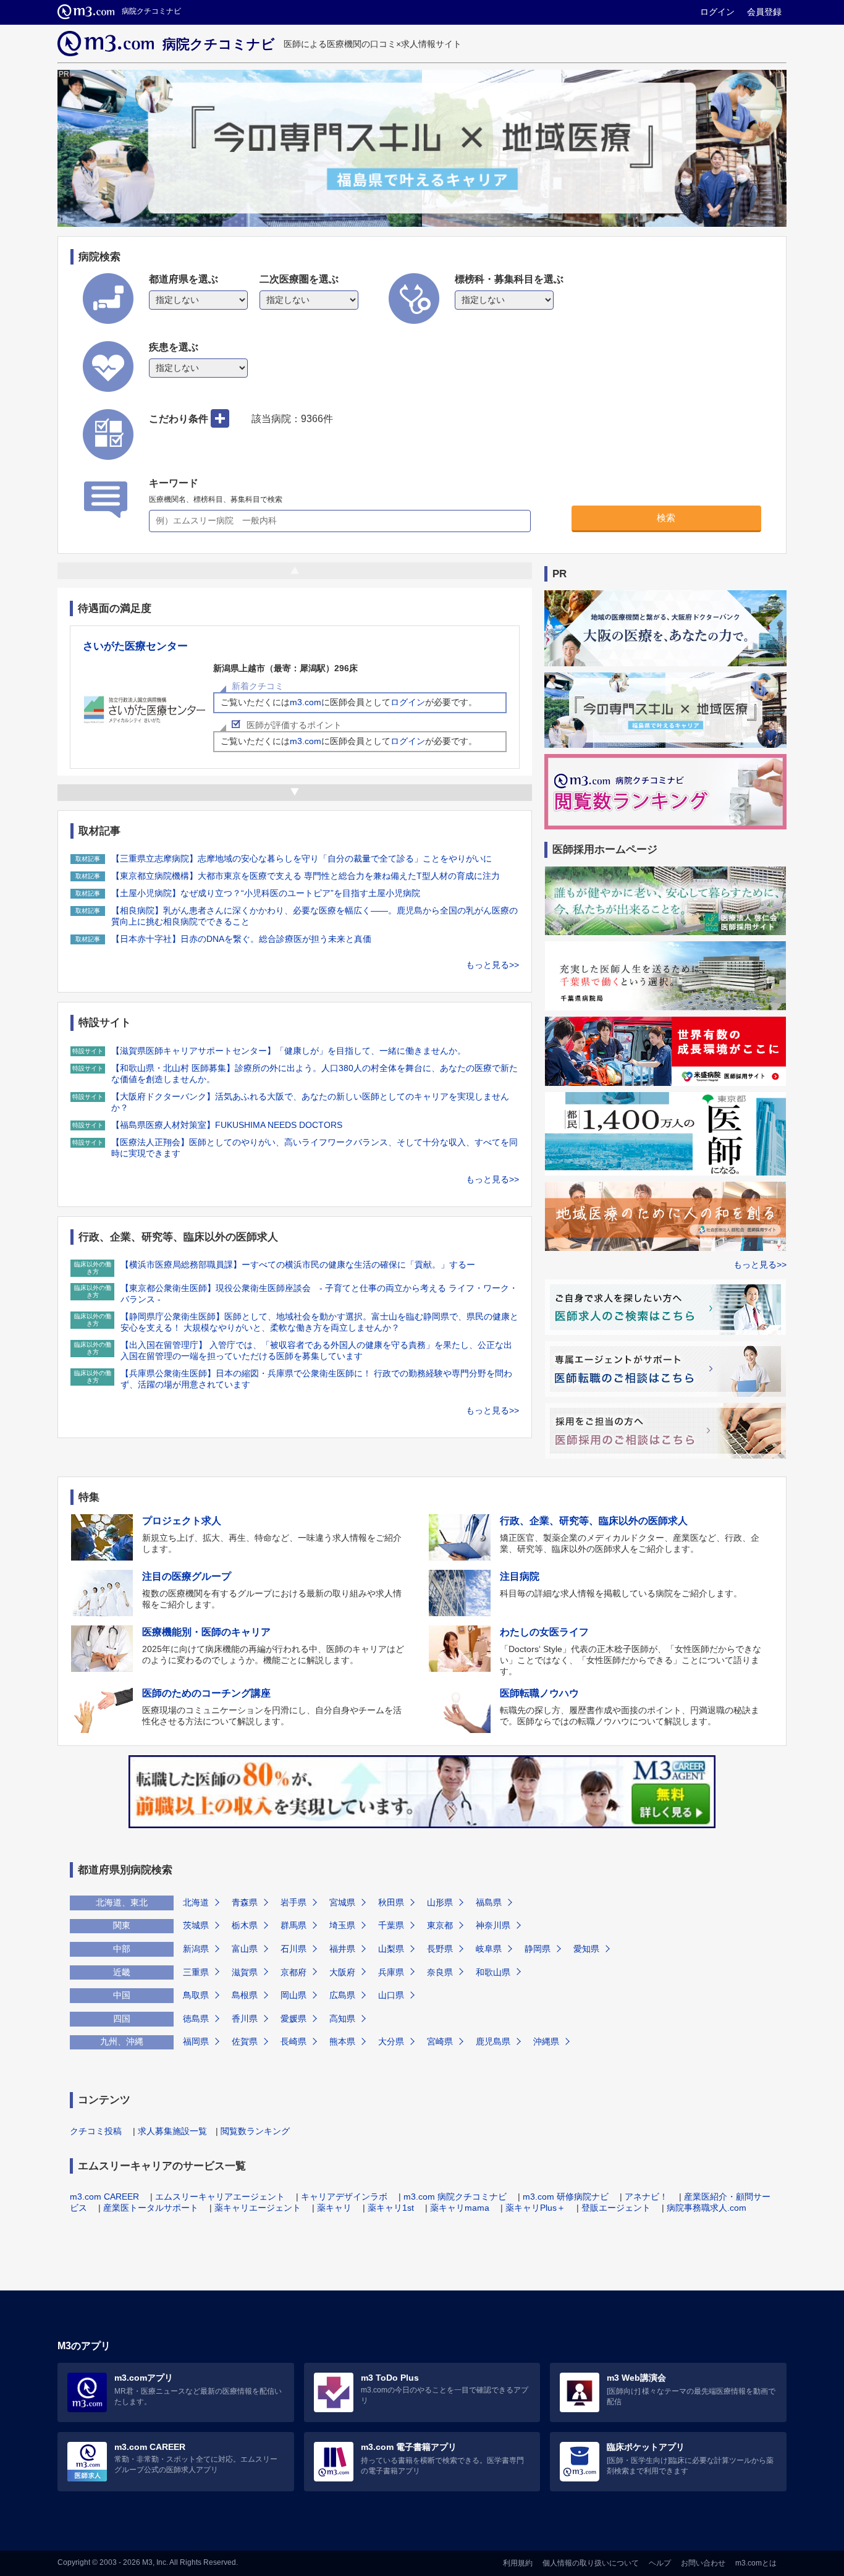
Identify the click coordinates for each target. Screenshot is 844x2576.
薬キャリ (334, 2208)
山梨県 (391, 1949)
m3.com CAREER (104, 2197)
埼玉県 (342, 1925)
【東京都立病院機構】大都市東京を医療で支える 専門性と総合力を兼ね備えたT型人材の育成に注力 (306, 876)
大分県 (391, 2041)
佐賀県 (245, 2041)
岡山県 (293, 1995)
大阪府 (342, 1972)
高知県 (342, 2019)
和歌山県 (493, 1972)
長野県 (440, 1949)
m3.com (306, 702)
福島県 (489, 1902)
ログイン (717, 12)
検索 (666, 518)
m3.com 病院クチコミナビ (455, 2197)
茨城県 (196, 1925)
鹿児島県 (493, 2041)
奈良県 (440, 1972)
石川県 (293, 1949)
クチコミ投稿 (96, 2131)
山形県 (440, 1902)
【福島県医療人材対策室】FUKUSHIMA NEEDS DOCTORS (227, 1125)
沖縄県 (546, 2041)
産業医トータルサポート (151, 2208)
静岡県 (538, 1949)
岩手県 (293, 1902)
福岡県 (196, 2041)
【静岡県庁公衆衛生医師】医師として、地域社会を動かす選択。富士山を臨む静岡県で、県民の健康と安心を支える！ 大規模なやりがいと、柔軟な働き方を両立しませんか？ (319, 1322)
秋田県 (391, 1902)
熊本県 (342, 2041)
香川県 (245, 2019)
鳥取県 (196, 1995)
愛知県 (586, 1949)
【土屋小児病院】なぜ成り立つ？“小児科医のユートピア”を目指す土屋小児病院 (266, 893)
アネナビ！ (646, 2197)
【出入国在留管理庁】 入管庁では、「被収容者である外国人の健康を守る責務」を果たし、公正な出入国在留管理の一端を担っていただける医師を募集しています (316, 1350)
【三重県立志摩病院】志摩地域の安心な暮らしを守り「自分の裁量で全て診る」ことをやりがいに (302, 858)
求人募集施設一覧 (172, 2131)
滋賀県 (245, 1972)
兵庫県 (391, 1972)
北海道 (196, 1902)
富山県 (245, 1949)
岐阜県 (489, 1949)
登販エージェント (616, 2208)
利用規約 (518, 2563)
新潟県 (196, 1949)
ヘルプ (660, 2563)
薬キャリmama (460, 2208)
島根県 (245, 1995)
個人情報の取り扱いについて (591, 2563)
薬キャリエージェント (258, 2208)
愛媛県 (293, 2019)
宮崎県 (440, 2041)
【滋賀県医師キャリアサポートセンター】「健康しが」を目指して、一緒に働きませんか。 (289, 1051)
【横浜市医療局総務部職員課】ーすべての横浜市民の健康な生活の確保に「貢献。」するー (298, 1265)
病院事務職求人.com (707, 2208)
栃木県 (245, 1925)
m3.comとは (756, 2563)
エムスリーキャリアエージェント (220, 2197)
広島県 (342, 1995)
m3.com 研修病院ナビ (566, 2197)
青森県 (245, 1902)
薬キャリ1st (391, 2208)
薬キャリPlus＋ (535, 2208)
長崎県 (293, 2041)
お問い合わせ (703, 2563)
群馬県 (293, 1925)
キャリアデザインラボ (344, 2197)
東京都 (440, 1925)
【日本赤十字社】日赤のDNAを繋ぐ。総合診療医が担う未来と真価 (241, 939)
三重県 (196, 1972)
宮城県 (342, 1902)
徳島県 (196, 2019)
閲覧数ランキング (255, 2131)
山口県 (391, 1995)
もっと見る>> (492, 965)
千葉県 (391, 1925)
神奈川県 (493, 1925)
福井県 (342, 1949)
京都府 (293, 1972)
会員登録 (764, 12)
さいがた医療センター (135, 646)
